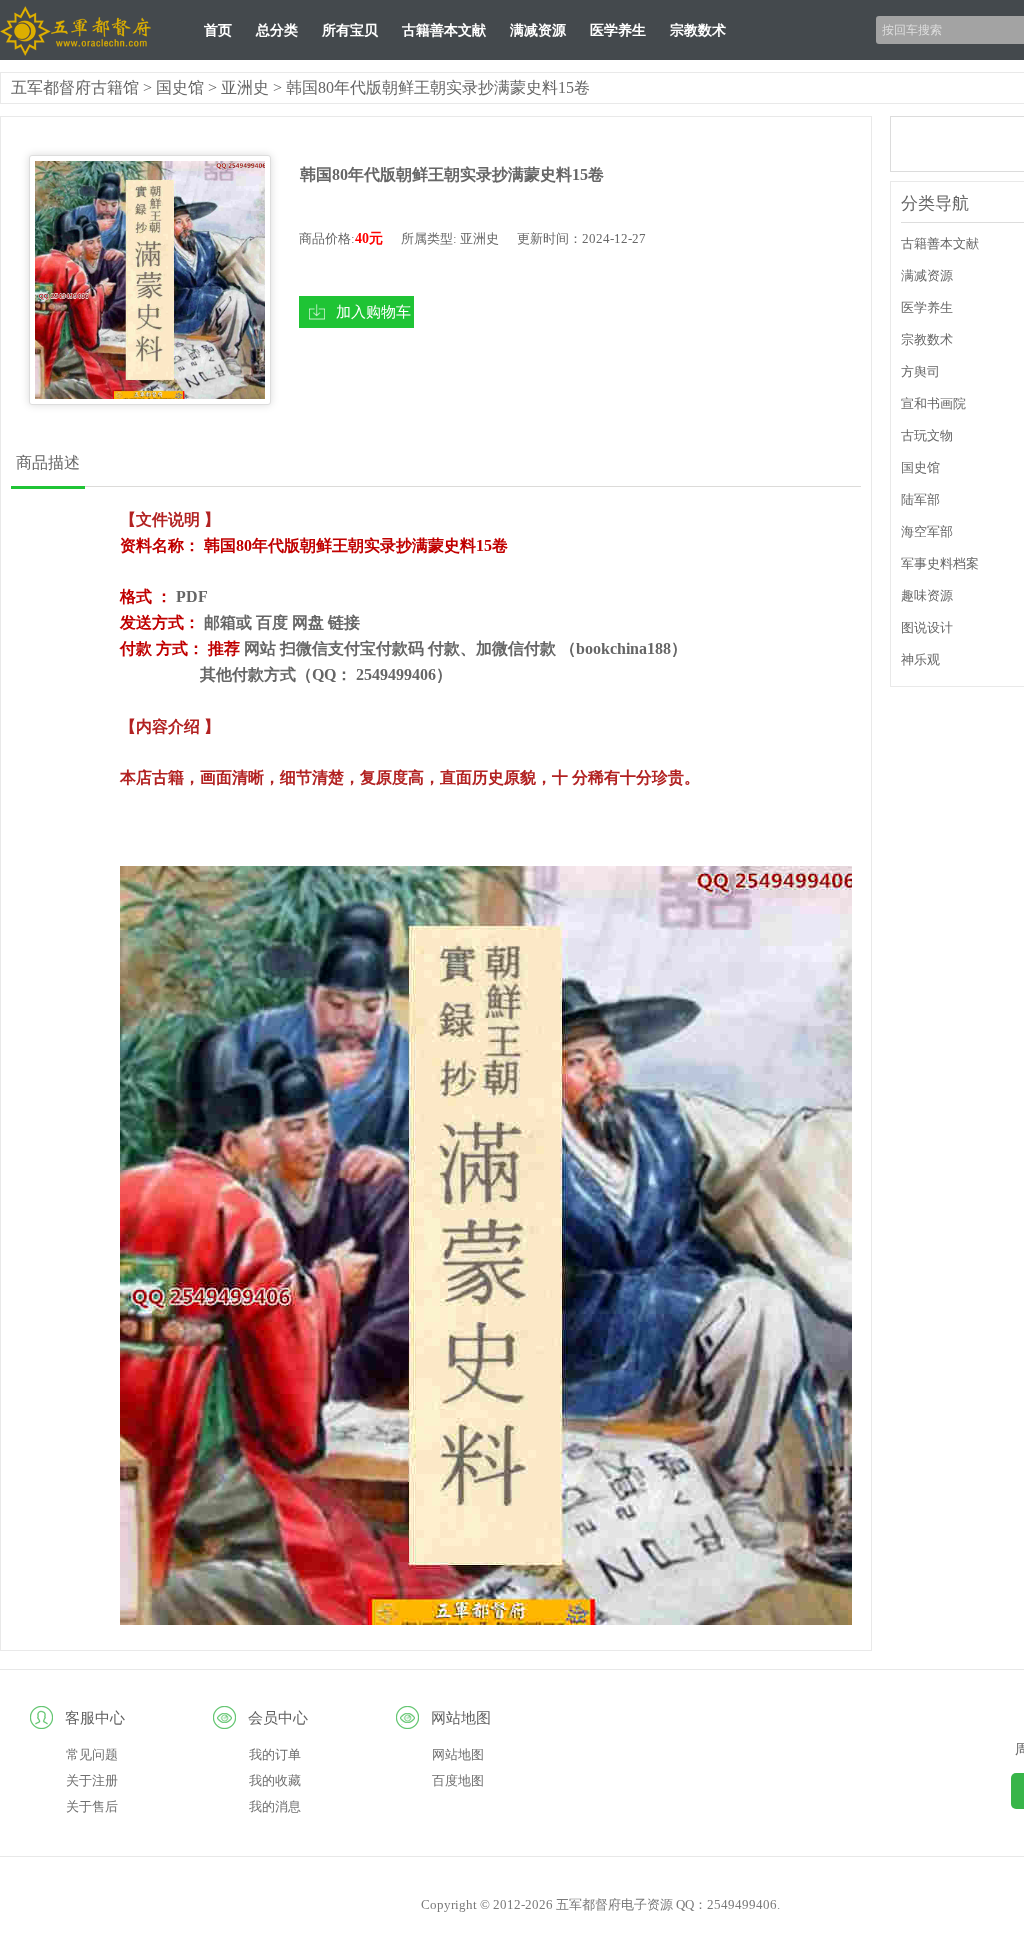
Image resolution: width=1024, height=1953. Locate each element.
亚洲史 (245, 87)
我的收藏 (275, 1780)
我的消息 (275, 1806)
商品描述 (48, 462)
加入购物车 (373, 311)
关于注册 (92, 1780)
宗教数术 (698, 30)
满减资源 (538, 30)
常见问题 (92, 1754)
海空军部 (927, 531)
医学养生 (618, 30)
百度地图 (458, 1780)
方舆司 (920, 371)
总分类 (277, 30)
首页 (218, 30)
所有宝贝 (350, 30)
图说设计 (927, 627)
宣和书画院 (933, 403)
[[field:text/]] (150, 280)
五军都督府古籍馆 (75, 87)
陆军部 (920, 499)
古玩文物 (927, 435)
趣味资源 (927, 595)
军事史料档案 (940, 563)
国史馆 (180, 87)
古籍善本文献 (444, 30)
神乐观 (920, 659)
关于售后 (92, 1806)
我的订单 (275, 1754)
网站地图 (458, 1754)
